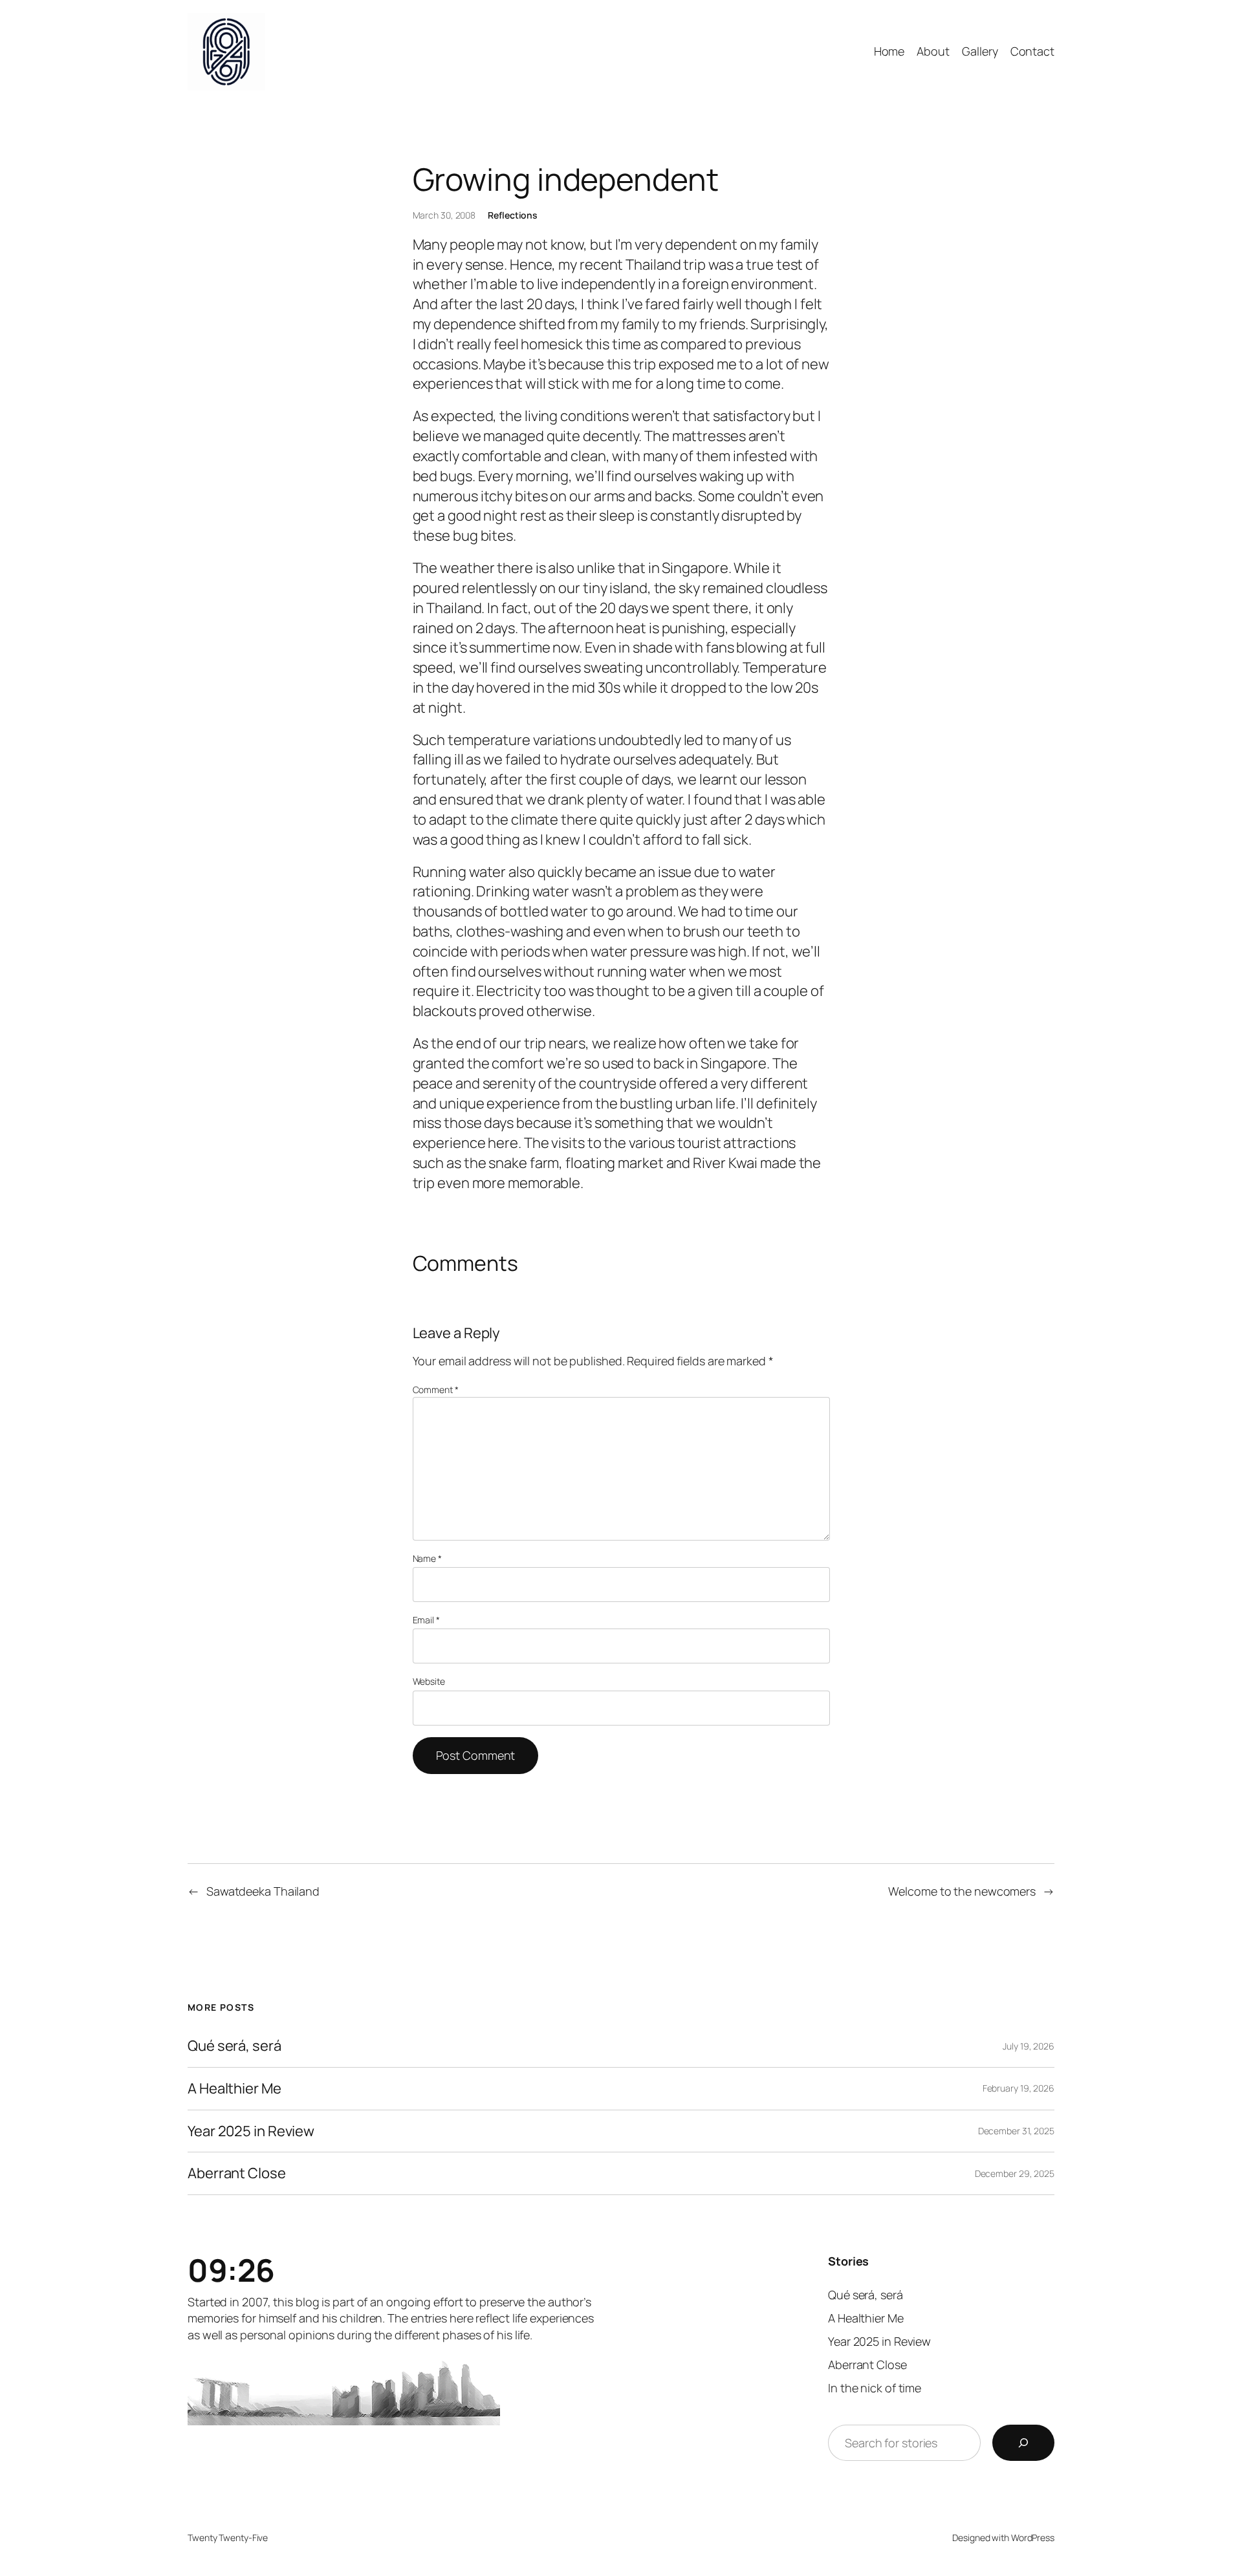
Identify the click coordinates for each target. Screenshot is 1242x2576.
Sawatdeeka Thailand (263, 1891)
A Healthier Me (234, 2089)
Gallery (980, 51)
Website (429, 1681)
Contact (1032, 51)
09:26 (231, 2270)
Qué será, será (234, 2046)
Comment (436, 1390)
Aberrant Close (237, 2173)
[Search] (1023, 2443)
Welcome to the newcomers (962, 1891)
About (933, 51)
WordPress (1033, 2538)
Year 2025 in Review (251, 2131)
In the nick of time (875, 2388)
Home (889, 51)
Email (426, 1620)
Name (427, 1558)
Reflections (513, 215)
